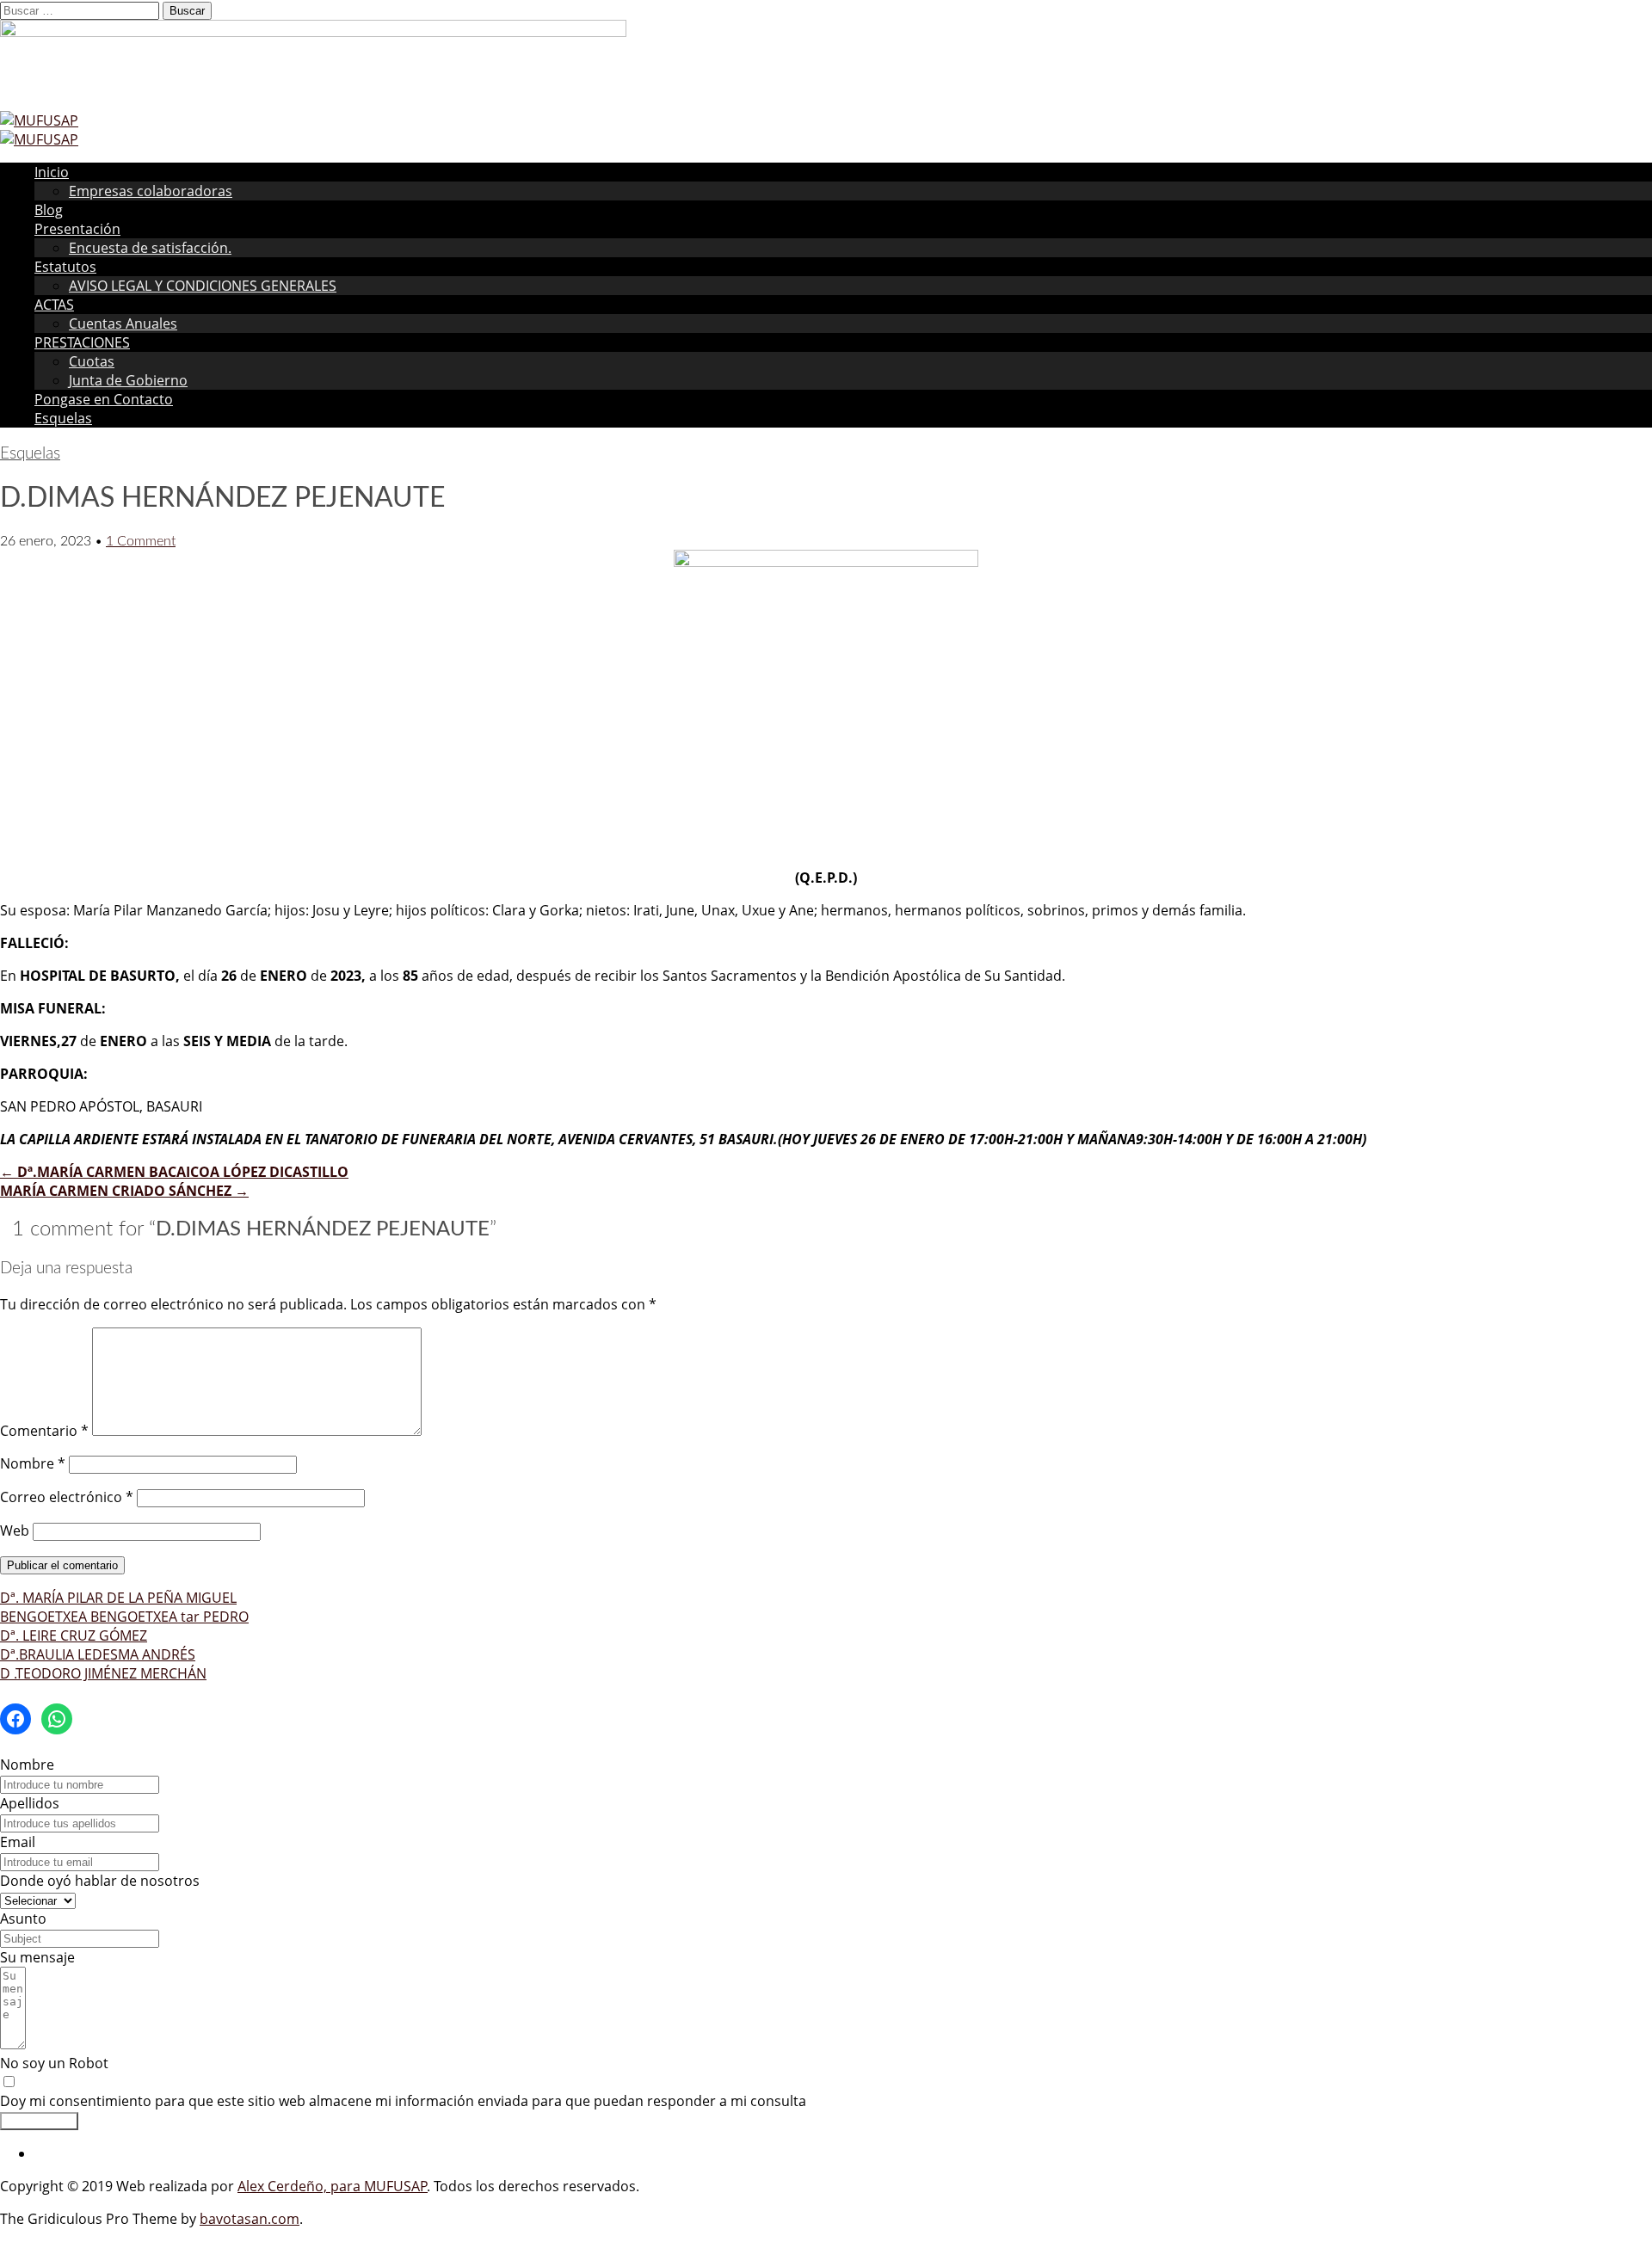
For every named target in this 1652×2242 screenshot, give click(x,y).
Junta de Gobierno (128, 380)
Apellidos (30, 1803)
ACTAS (54, 305)
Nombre (33, 1463)
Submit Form (39, 2121)
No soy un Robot (54, 2063)
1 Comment (141, 541)
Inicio (52, 172)
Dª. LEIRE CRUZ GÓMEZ (74, 1635)
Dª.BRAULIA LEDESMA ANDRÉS (98, 1654)
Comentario (44, 1431)
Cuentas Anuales (123, 323)
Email (18, 1842)
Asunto (23, 1919)
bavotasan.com (250, 2219)
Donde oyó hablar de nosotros (100, 1881)
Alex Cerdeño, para (301, 2186)
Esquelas (63, 418)
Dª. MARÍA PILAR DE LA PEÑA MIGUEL (118, 1598)
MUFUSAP (396, 2186)
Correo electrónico (67, 1497)
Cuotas (92, 361)
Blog (49, 210)
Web (15, 1531)
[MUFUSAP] (39, 120)
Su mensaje (37, 1957)
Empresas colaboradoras (151, 191)
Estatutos (65, 267)
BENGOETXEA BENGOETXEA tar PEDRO (124, 1617)
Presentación (77, 229)
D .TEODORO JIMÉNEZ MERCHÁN (103, 1673)
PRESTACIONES (82, 342)
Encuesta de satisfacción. (150, 248)
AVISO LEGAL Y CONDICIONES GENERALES (203, 286)
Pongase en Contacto (104, 399)
